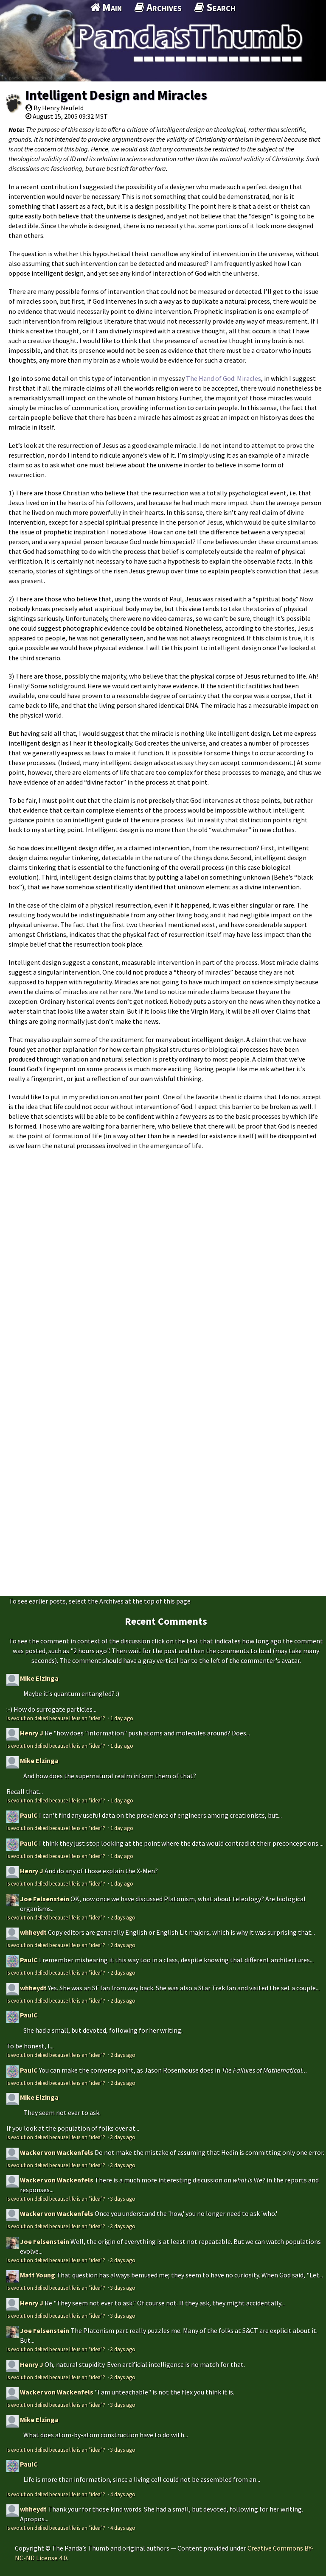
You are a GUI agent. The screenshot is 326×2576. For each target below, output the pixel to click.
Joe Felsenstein (45, 1899)
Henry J (32, 1733)
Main (111, 7)
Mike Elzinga (39, 1678)
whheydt (33, 1932)
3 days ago (123, 2137)
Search (220, 7)
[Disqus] (163, 1261)
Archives (163, 7)
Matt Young (38, 2275)
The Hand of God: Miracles (223, 378)
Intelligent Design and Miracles (116, 95)
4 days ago (123, 2494)
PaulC (29, 1815)
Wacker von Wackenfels (57, 2152)
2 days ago (123, 1917)
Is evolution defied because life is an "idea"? (56, 1718)
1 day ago (122, 1718)
